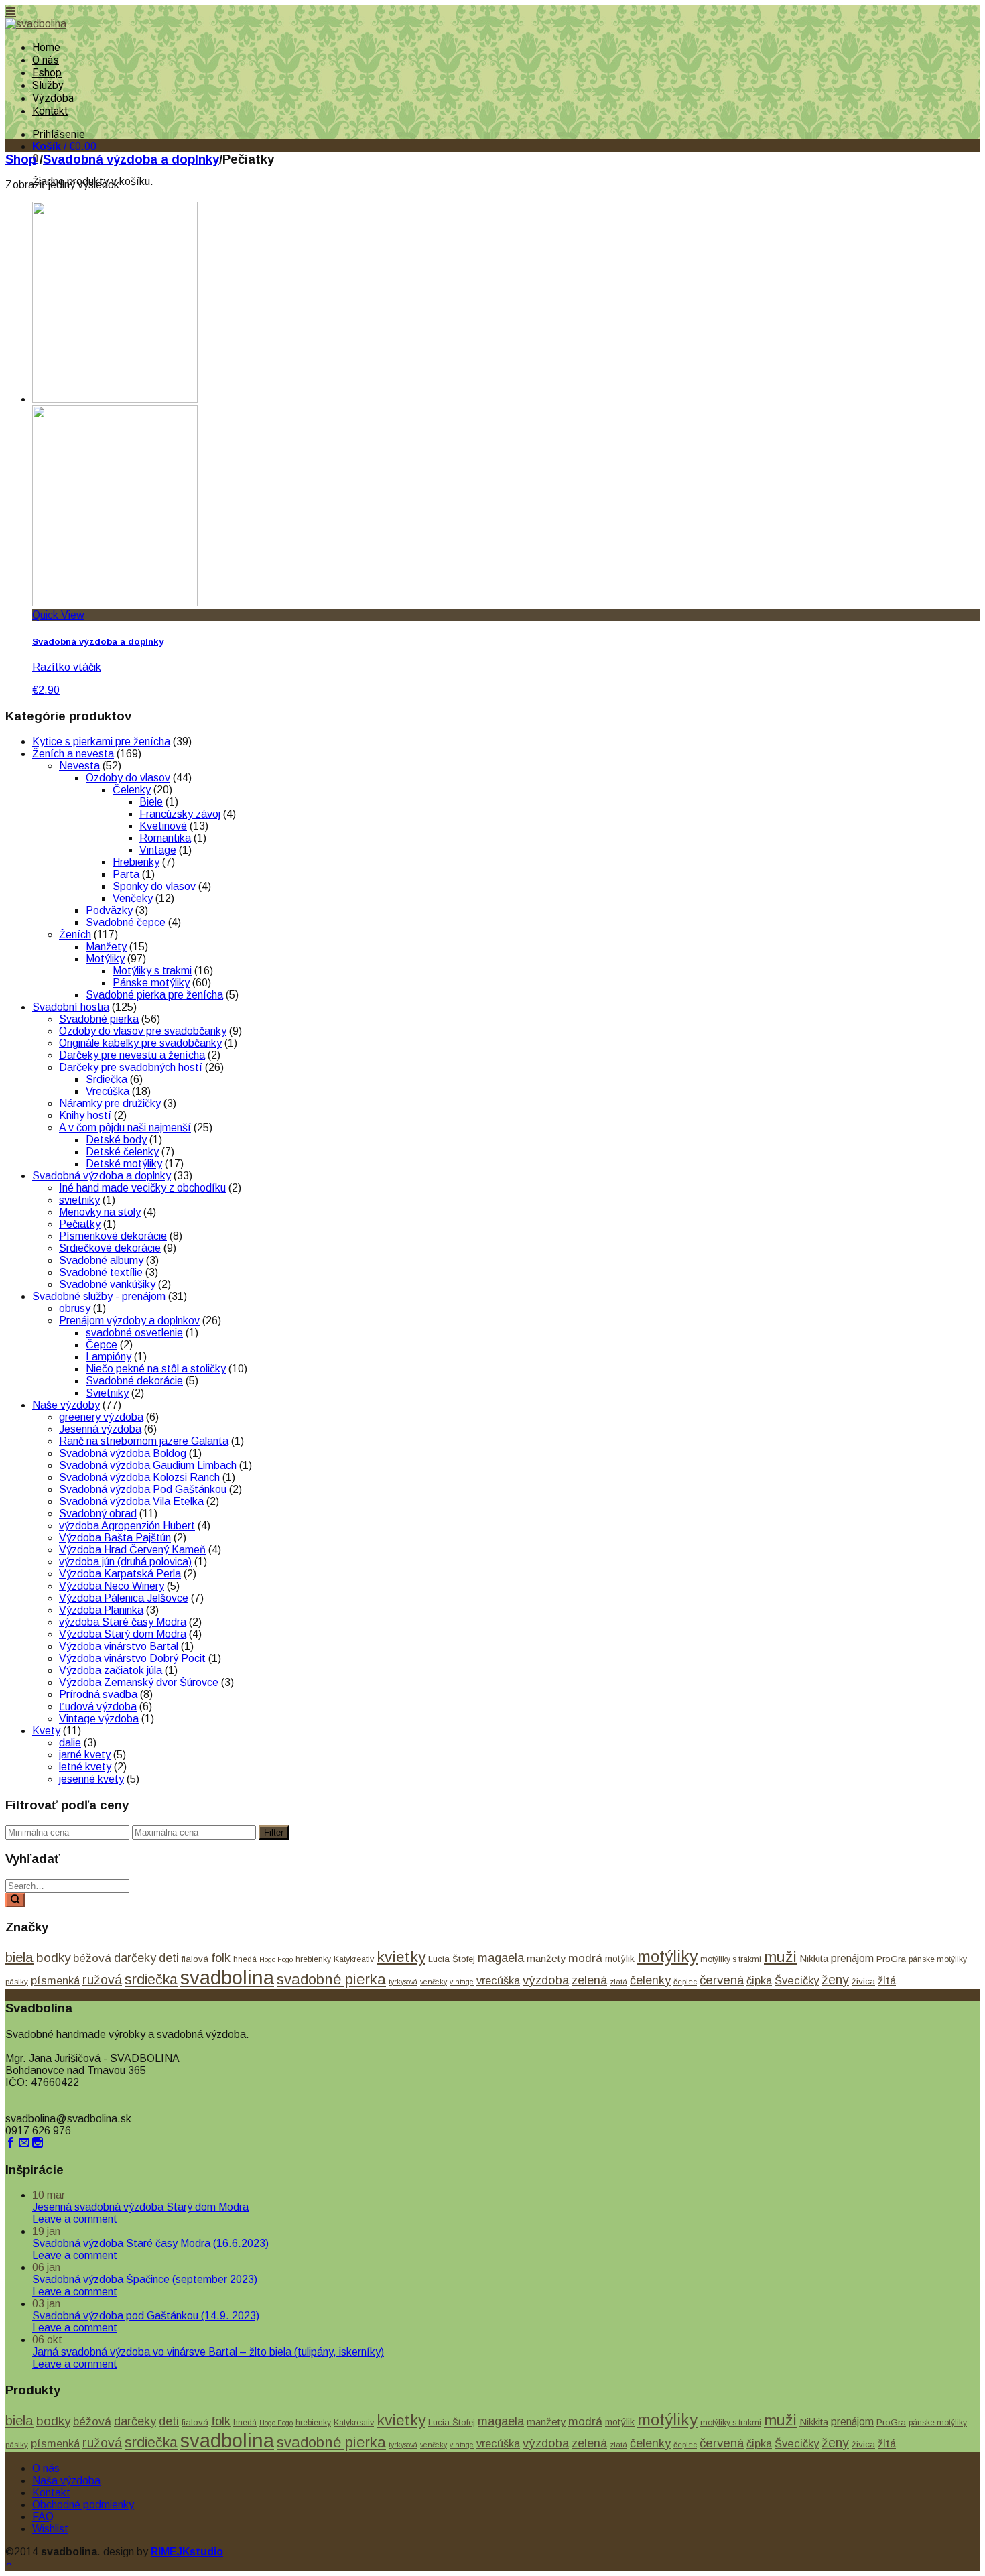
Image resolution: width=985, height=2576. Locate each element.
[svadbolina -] (36, 24)
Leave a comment (75, 2219)
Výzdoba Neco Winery (112, 1586)
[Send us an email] (24, 2143)
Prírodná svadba (98, 1694)
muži (780, 1957)
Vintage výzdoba (99, 1719)
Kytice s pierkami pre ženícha (101, 742)
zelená (589, 1980)
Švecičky (797, 1981)
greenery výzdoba (101, 1417)
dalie (70, 1743)
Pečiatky (80, 1224)
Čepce (102, 1345)
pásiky (17, 1982)
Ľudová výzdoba (98, 1706)
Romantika (165, 838)
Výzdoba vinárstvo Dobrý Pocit (132, 1658)
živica (863, 1981)
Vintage (158, 850)
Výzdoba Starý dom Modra (123, 1634)
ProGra (891, 1959)
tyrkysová (403, 1982)
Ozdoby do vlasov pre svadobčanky (143, 1031)
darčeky (135, 1958)
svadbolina (227, 1977)
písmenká (55, 1980)
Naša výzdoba (66, 2481)
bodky (53, 1958)
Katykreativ (354, 1959)
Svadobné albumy (101, 1260)
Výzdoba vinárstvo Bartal (119, 1646)
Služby (48, 85)
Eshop (47, 73)
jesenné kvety (91, 1779)
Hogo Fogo (276, 1959)
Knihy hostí (85, 1115)
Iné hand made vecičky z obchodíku (142, 1188)
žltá (887, 1980)
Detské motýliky (124, 1164)
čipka (759, 1980)
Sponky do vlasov (154, 886)
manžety (546, 1958)
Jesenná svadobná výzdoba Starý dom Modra (140, 2207)
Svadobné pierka (99, 1019)
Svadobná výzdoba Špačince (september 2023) (145, 2279)
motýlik (620, 1959)
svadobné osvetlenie (134, 1333)
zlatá (618, 1982)
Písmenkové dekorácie (113, 1236)
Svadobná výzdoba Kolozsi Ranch (139, 1477)
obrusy (75, 1308)
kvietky (401, 1957)
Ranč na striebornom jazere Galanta (144, 1441)
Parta (126, 874)
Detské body (116, 1140)
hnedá (245, 1959)
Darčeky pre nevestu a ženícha (132, 1055)
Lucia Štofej (452, 1959)
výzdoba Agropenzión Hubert (127, 1526)
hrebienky (313, 1959)
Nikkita (814, 1958)
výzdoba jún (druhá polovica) (125, 1562)
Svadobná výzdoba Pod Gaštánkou (143, 1489)
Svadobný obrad (98, 1514)
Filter (274, 1832)
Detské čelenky (122, 1152)
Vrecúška (108, 1091)
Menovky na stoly (100, 1212)
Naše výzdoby (66, 1405)
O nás (46, 60)
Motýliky (105, 959)
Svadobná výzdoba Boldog (123, 1453)
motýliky (667, 1956)
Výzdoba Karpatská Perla (120, 1574)
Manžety (106, 947)
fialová (195, 1959)
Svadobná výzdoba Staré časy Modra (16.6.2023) (150, 2243)
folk (221, 1958)
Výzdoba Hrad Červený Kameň (132, 1550)
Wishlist (50, 2529)
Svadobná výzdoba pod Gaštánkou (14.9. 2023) (146, 2316)
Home (46, 47)
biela (19, 1957)
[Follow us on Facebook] (11, 2143)
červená (722, 1980)
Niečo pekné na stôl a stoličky (156, 1369)
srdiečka (151, 1980)
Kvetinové (163, 826)
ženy (835, 1980)
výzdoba (546, 1980)
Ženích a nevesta (73, 754)
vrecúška (498, 1980)
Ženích (75, 935)
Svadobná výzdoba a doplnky (131, 159)
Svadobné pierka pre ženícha (154, 995)
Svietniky (107, 1393)
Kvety (46, 1731)
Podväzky (109, 910)
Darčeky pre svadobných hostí (131, 1067)
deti (169, 1958)
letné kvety (85, 1767)
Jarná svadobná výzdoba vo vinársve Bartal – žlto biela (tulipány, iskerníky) (208, 2352)
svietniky (79, 1200)
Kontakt (50, 111)
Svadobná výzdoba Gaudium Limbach (148, 1465)
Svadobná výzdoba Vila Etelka (131, 1501)
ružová (102, 1980)
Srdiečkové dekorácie (110, 1248)
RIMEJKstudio (187, 2552)
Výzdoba (53, 98)
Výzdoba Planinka (101, 1610)
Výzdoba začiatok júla (111, 1670)
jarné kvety (85, 1755)
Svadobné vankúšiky (107, 1284)
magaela (501, 1958)
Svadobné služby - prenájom (99, 1296)
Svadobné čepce (126, 922)
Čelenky (132, 790)
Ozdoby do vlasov (128, 778)
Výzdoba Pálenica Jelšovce (124, 1598)
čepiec (685, 1982)
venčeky (434, 1982)
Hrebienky (136, 862)
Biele (151, 802)
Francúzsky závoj (180, 814)
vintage (462, 1982)
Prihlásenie (59, 134)
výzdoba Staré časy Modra (123, 1622)
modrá (585, 1958)
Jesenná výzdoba (100, 1429)
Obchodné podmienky (83, 2505)
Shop (21, 159)
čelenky (650, 1980)
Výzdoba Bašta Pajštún (115, 1538)
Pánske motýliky (151, 983)
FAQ (43, 2517)
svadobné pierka (331, 1979)
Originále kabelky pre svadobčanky (140, 1043)
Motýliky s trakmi (152, 971)
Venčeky (133, 898)
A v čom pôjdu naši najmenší (125, 1128)
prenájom (852, 1958)
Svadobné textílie (101, 1272)
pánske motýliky (938, 1959)
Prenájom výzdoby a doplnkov (129, 1321)
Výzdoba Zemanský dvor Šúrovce (139, 1682)
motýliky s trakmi (731, 1959)
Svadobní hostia (71, 1007)
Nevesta (79, 766)
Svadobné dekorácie (134, 1381)
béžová (92, 1958)
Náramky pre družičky (110, 1103)
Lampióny (109, 1357)
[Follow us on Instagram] (38, 2143)
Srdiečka (107, 1079)
